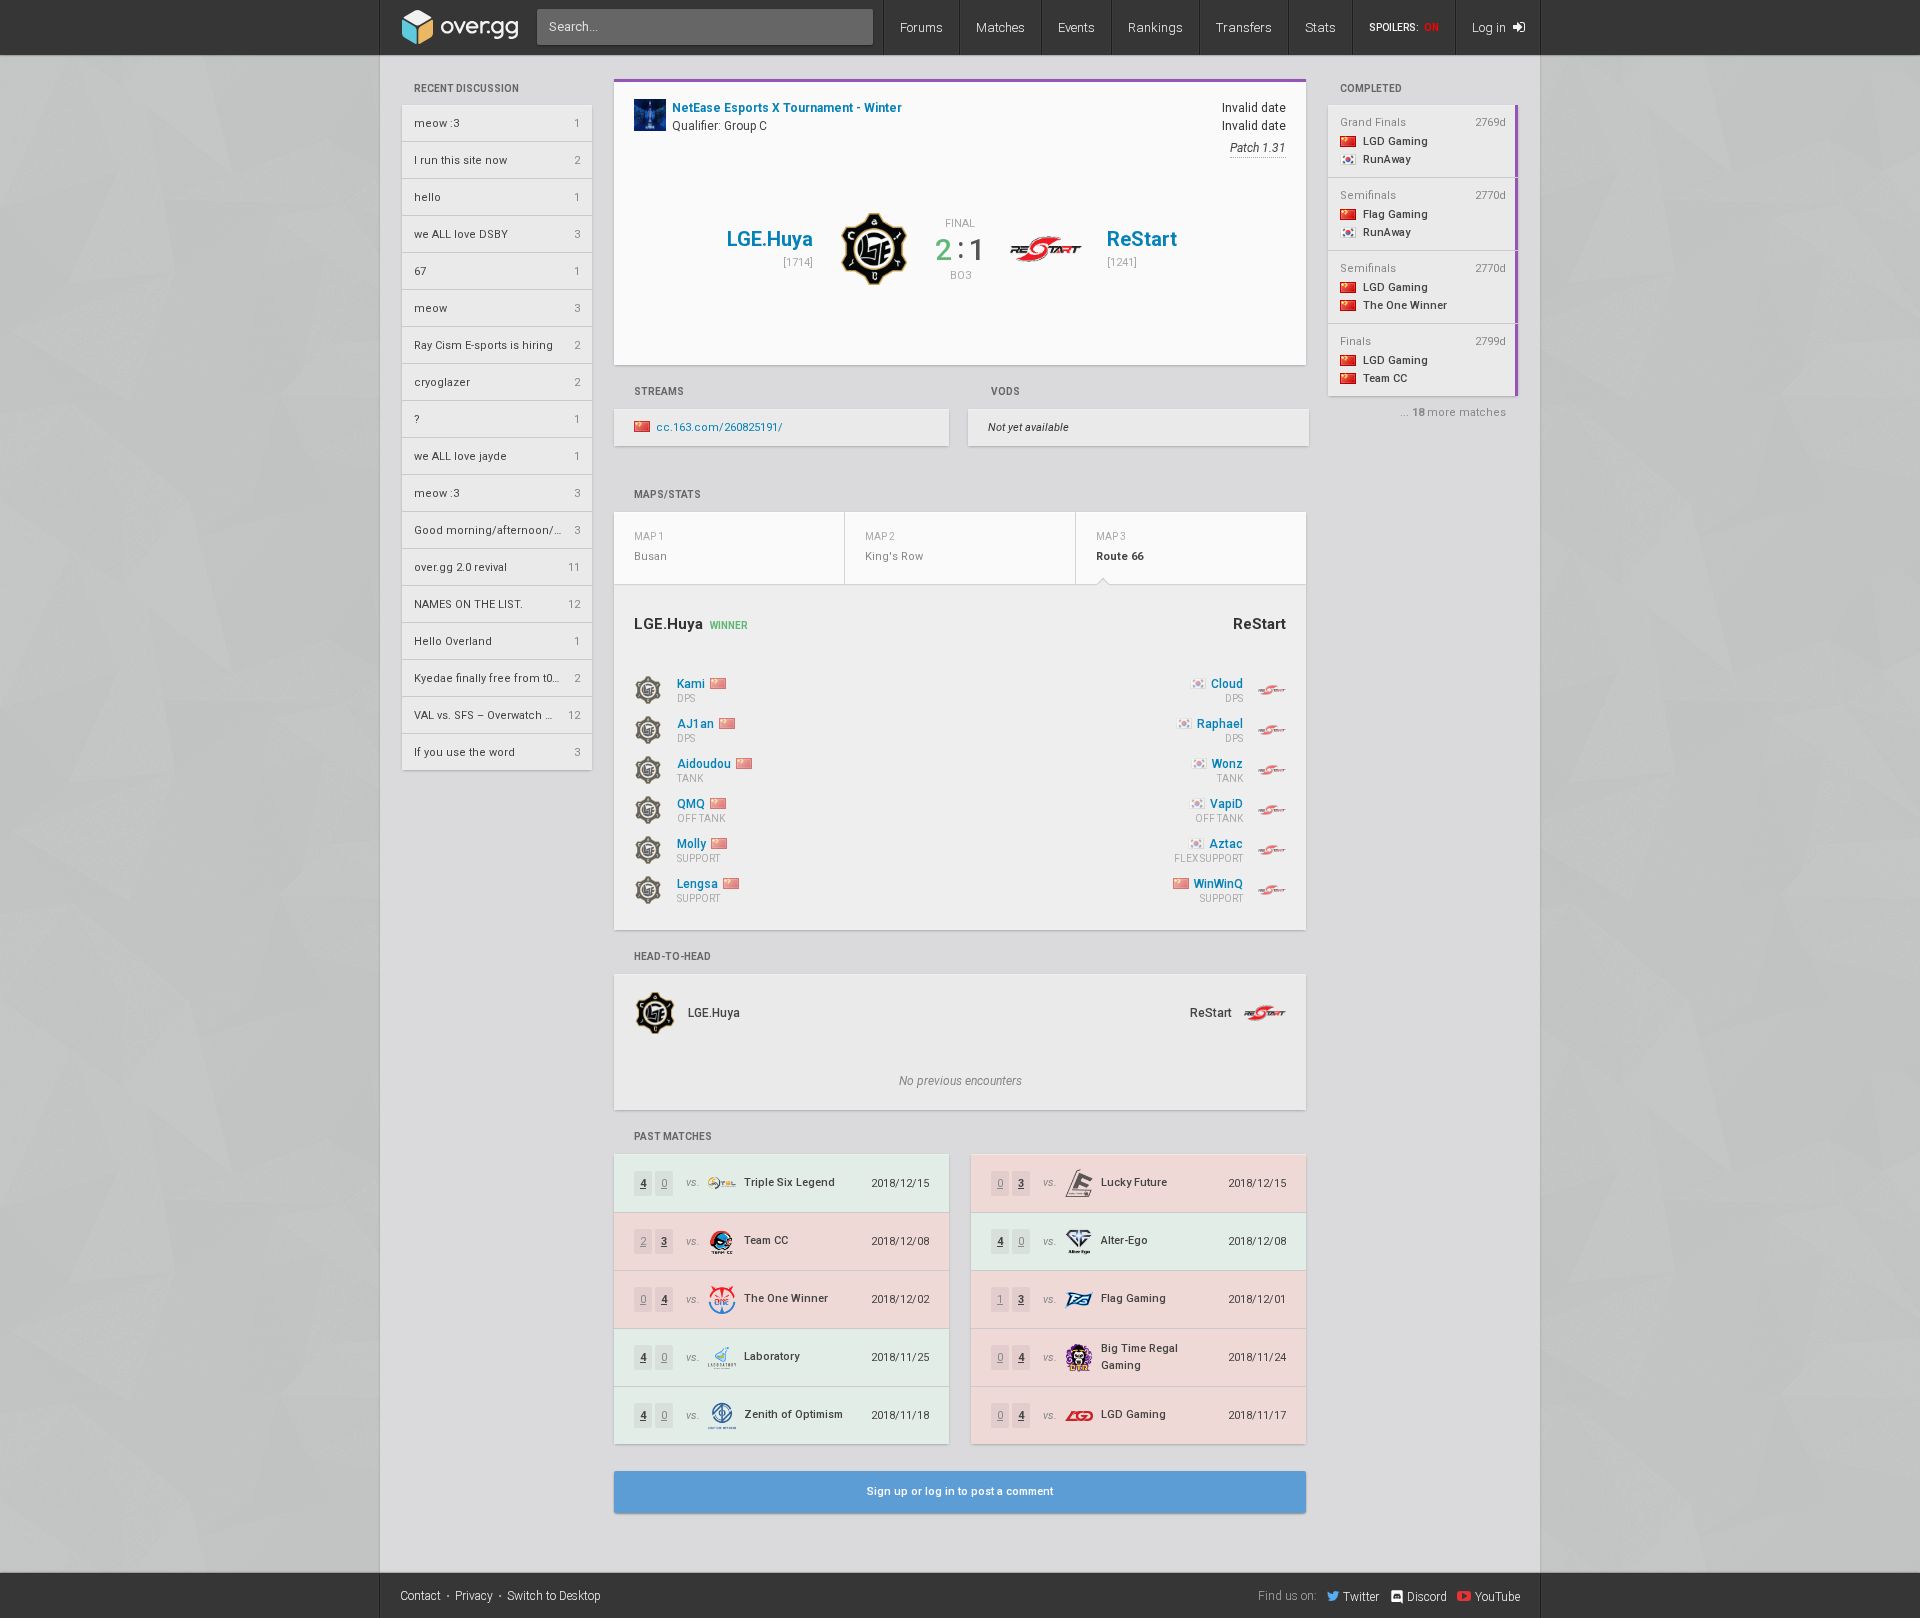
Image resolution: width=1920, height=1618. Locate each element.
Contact (420, 1596)
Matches (1000, 27)
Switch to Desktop (554, 1596)
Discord (1427, 1597)
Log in (1490, 27)
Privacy (474, 1596)
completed (1371, 89)
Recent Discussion (466, 89)
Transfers (1244, 27)
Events (1076, 27)
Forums (921, 27)
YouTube (1497, 1596)
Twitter (1361, 1596)
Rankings (1155, 27)
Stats (1320, 27)
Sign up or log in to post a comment (960, 1491)
